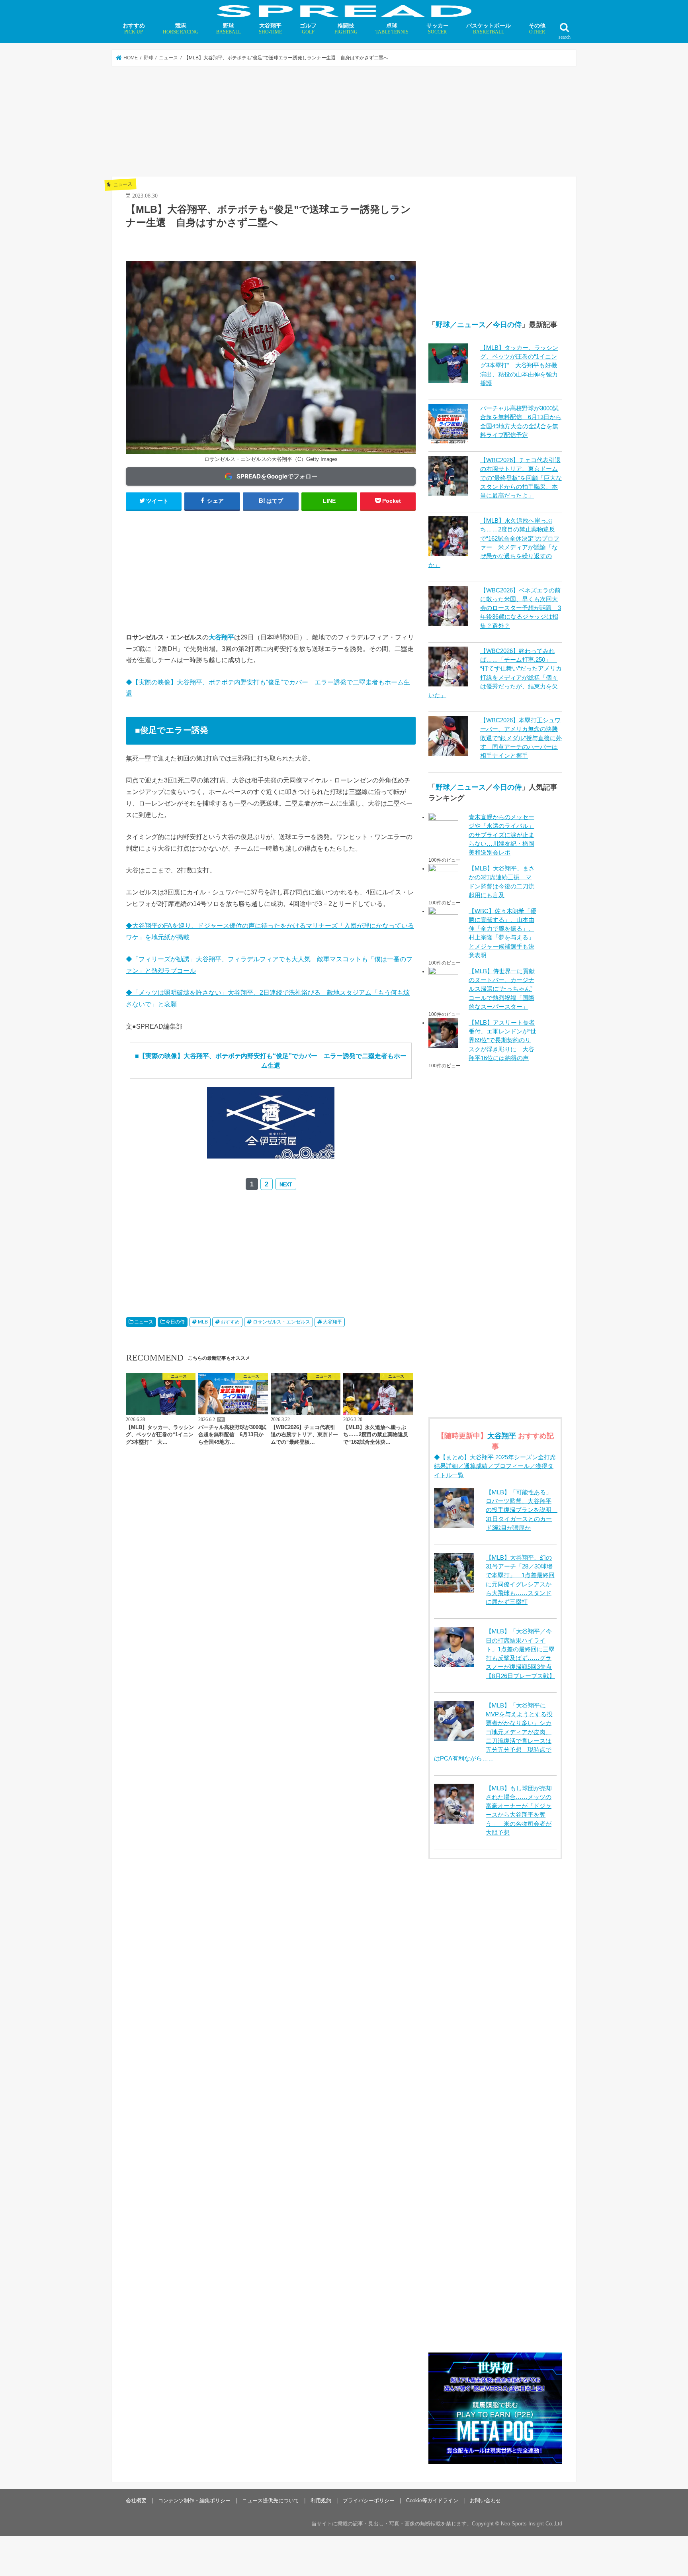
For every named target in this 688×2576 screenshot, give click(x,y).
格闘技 (346, 28)
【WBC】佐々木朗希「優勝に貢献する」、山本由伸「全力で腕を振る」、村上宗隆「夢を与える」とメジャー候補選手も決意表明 (502, 933)
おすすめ (134, 28)
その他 (537, 28)
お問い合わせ (485, 2501)
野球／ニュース (461, 325)
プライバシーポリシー (369, 2501)
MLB (203, 1322)
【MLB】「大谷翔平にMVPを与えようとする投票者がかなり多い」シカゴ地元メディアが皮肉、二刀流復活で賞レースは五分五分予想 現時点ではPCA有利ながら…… (493, 1732)
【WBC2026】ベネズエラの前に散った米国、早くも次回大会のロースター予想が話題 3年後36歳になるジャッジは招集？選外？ (521, 608)
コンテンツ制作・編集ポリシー (194, 2501)
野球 (229, 28)
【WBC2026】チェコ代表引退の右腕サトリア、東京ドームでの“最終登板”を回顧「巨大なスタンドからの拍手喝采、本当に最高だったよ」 (521, 478)
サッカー (438, 28)
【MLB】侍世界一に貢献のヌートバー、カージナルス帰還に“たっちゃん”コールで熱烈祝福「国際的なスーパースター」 (502, 989)
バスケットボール (489, 28)
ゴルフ (308, 28)
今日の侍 (175, 1322)
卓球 (392, 28)
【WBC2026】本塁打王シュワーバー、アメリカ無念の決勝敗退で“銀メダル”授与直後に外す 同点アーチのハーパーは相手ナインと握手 (521, 738)
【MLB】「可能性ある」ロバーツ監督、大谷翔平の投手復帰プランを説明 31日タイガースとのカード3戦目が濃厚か (522, 1510)
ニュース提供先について (271, 2501)
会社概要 (136, 2501)
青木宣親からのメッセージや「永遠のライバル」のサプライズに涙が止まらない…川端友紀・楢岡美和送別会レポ (501, 835)
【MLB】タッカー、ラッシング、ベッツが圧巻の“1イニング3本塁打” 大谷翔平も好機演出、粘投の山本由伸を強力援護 (519, 366)
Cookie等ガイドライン (432, 2501)
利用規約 (321, 2501)
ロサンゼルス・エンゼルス (281, 1322)
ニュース (144, 1322)
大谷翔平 (270, 28)
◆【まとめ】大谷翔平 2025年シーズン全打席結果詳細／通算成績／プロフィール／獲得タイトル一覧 (495, 1466)
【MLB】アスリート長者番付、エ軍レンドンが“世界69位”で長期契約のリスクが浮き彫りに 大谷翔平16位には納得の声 (502, 1040)
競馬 (181, 28)
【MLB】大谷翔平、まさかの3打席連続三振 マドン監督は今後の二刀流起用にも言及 (502, 882)
